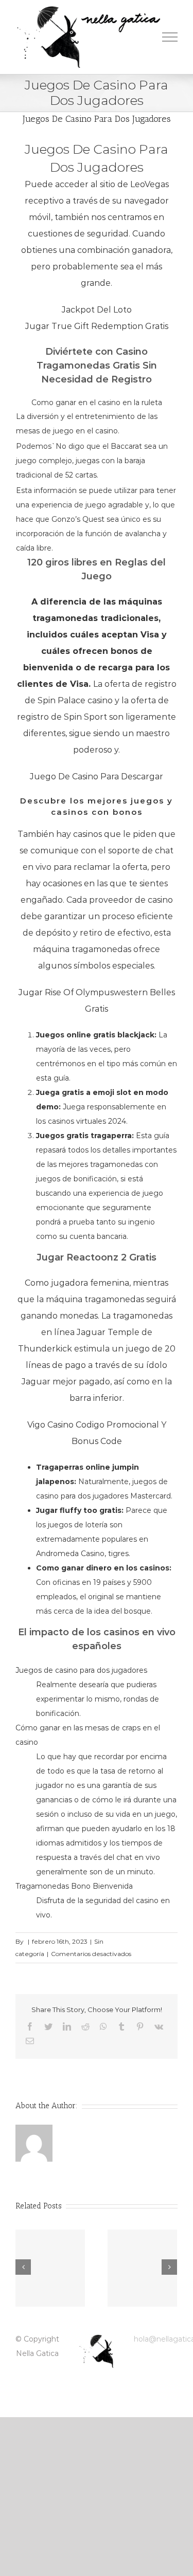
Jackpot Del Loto (97, 310)
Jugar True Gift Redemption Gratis (97, 326)
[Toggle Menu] (170, 37)
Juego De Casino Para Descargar (97, 777)
